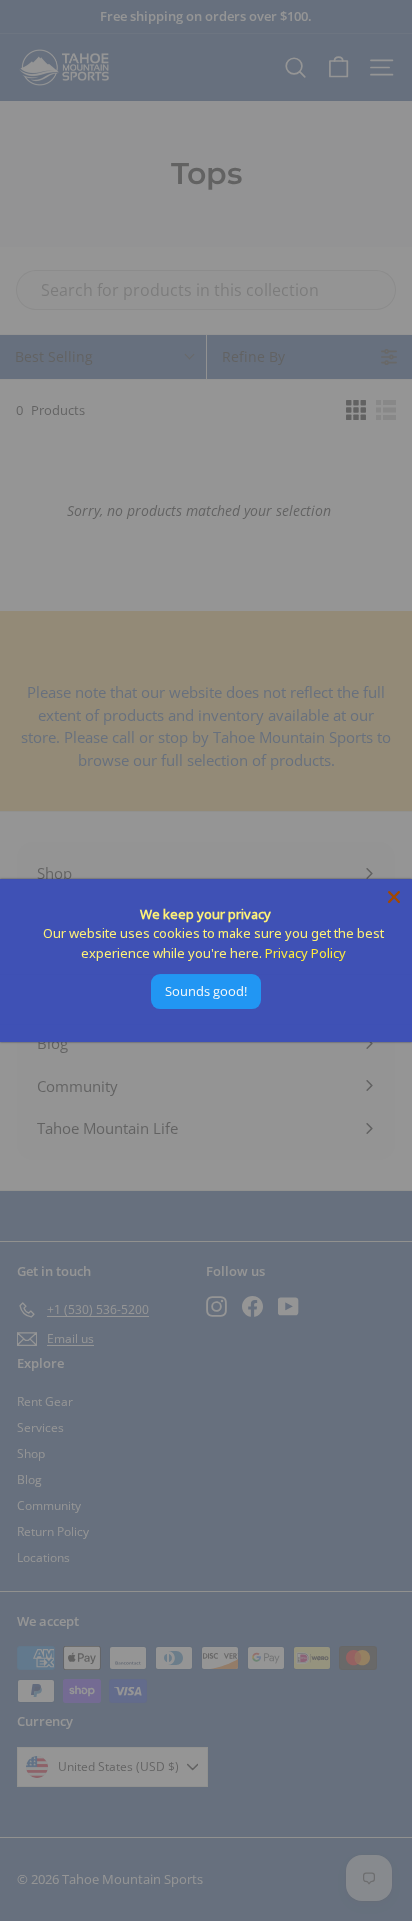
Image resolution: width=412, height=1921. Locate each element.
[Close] (394, 897)
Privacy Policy (305, 953)
